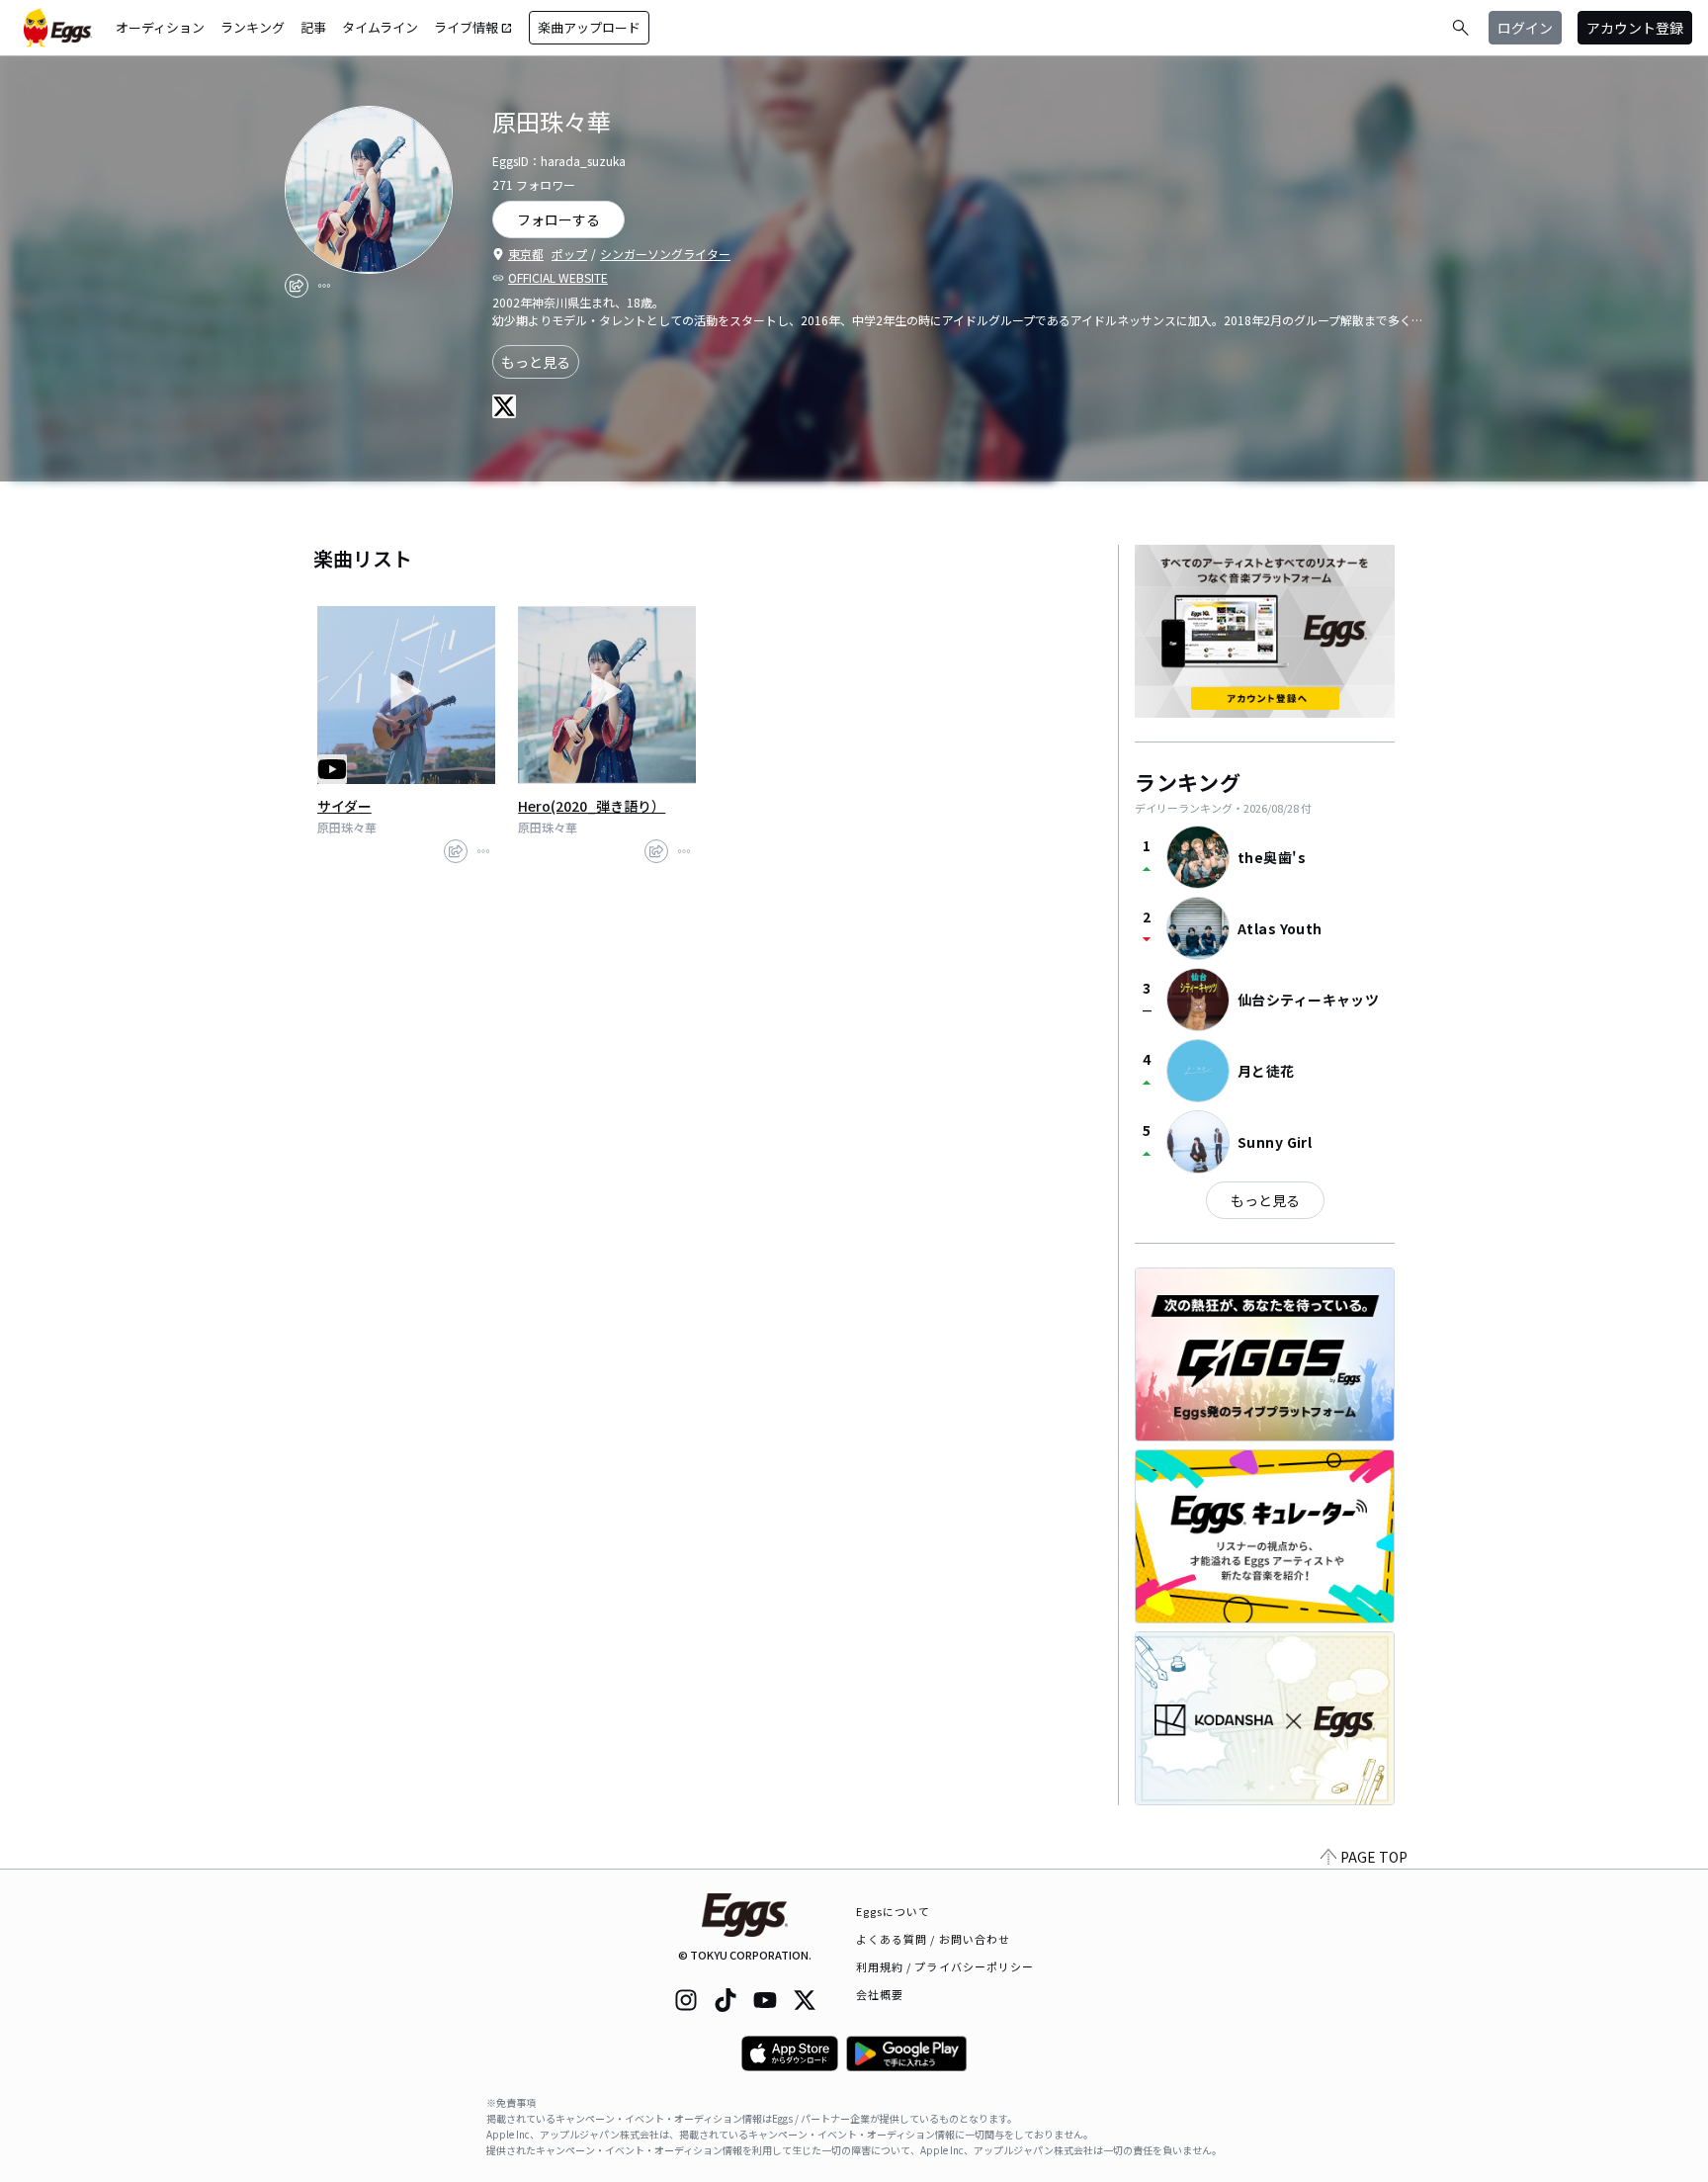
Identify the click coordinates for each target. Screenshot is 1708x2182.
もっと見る (536, 362)
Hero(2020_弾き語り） (592, 806)
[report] (324, 286)
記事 (313, 27)
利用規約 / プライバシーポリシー (945, 1966)
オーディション (160, 27)
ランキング (253, 27)
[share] (297, 286)
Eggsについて (894, 1911)
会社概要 (880, 1994)
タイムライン (380, 27)
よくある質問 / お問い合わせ (934, 1939)
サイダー (344, 806)
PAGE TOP (1374, 1857)
